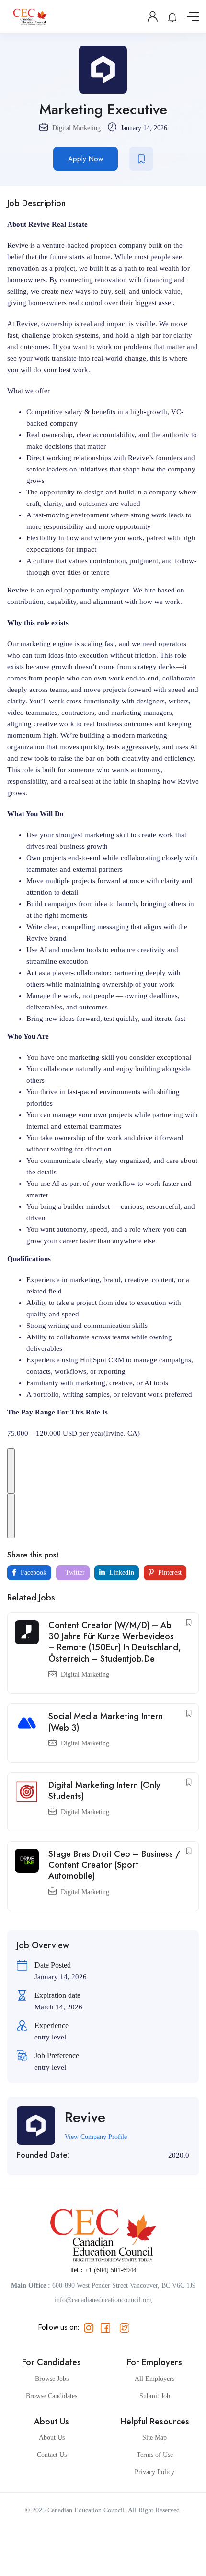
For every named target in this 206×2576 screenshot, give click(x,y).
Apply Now (86, 159)
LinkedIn (121, 1573)
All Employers (154, 2379)
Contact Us (52, 2455)
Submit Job (155, 2396)
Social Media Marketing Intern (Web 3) (106, 1722)
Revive (85, 2117)
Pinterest (169, 1573)
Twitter (74, 1573)
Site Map (154, 2438)
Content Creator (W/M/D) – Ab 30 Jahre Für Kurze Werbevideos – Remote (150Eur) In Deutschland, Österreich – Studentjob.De (115, 1642)
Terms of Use (155, 2455)
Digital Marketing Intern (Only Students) (104, 1791)
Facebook (33, 1573)
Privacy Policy (154, 2472)
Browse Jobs (52, 2379)
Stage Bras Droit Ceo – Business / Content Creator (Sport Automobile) (114, 1865)
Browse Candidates (51, 2396)
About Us (52, 2438)
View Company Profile (96, 2137)
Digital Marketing (76, 128)
